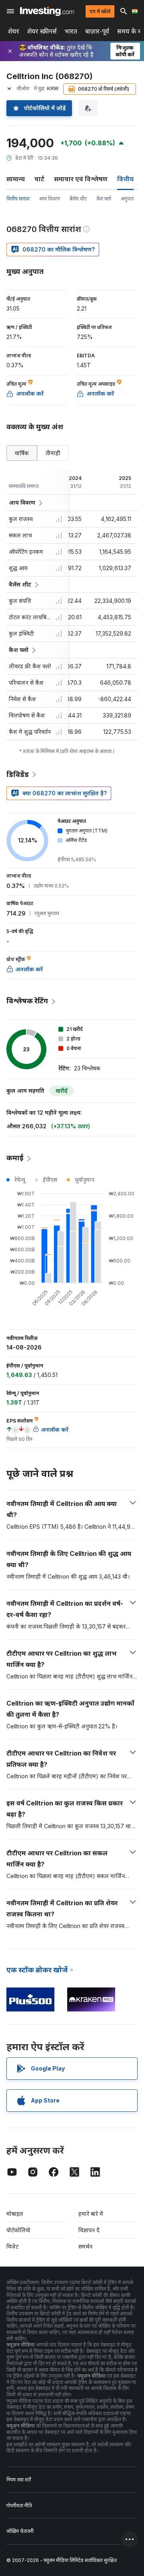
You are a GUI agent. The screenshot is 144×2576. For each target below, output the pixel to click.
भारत (71, 31)
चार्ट (39, 179)
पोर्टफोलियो (18, 2230)
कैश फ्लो (104, 199)
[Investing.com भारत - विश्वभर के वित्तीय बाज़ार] (47, 11)
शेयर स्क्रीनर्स (42, 31)
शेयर (14, 31)
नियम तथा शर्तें (19, 2480)
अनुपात (127, 199)
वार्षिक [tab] (22, 453)
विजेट (12, 2246)
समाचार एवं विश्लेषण (81, 179)
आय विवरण (50, 199)
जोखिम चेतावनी (20, 2531)
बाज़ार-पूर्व (97, 31)
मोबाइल (15, 2214)
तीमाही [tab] (53, 453)
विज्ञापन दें (89, 2230)
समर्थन (85, 2246)
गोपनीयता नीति (19, 2506)
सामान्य (16, 179)
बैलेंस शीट (78, 199)
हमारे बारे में (91, 2214)
